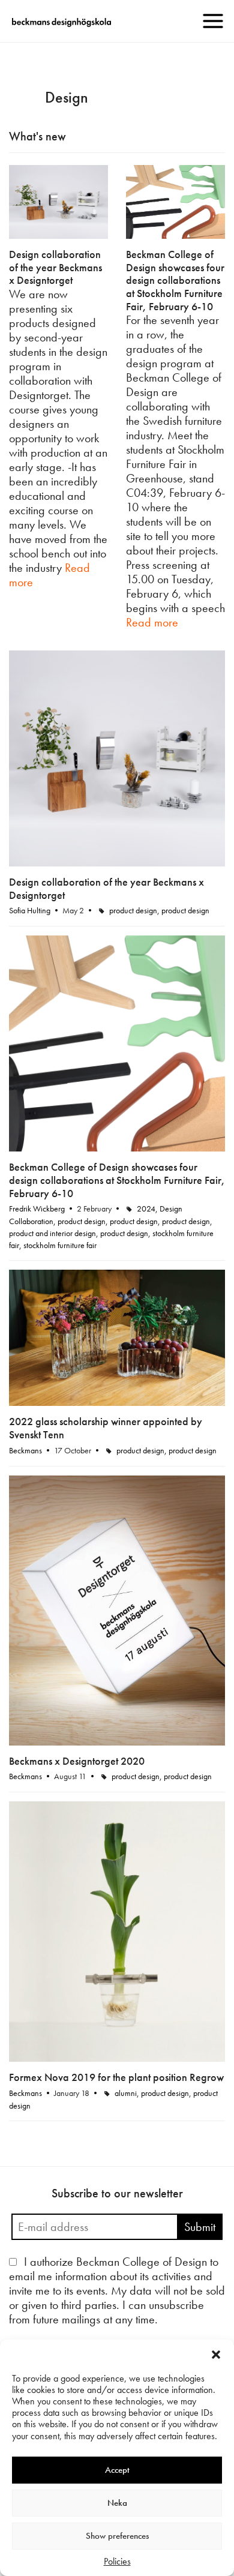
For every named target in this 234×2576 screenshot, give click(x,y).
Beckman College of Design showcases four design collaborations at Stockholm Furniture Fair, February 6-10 (175, 280)
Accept (117, 2470)
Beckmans (25, 1450)
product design (133, 910)
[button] (216, 2355)
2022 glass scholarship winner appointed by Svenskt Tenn (106, 1428)
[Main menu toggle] (213, 21)
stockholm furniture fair (60, 1245)
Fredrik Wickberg (37, 1208)
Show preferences (117, 2536)
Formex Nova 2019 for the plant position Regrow (116, 2077)
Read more (152, 622)
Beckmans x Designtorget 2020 (77, 1761)
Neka (117, 2503)
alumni (126, 2093)
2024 (146, 1208)
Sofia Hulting (30, 910)
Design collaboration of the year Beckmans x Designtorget (55, 267)
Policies (117, 2561)
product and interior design (52, 1233)
